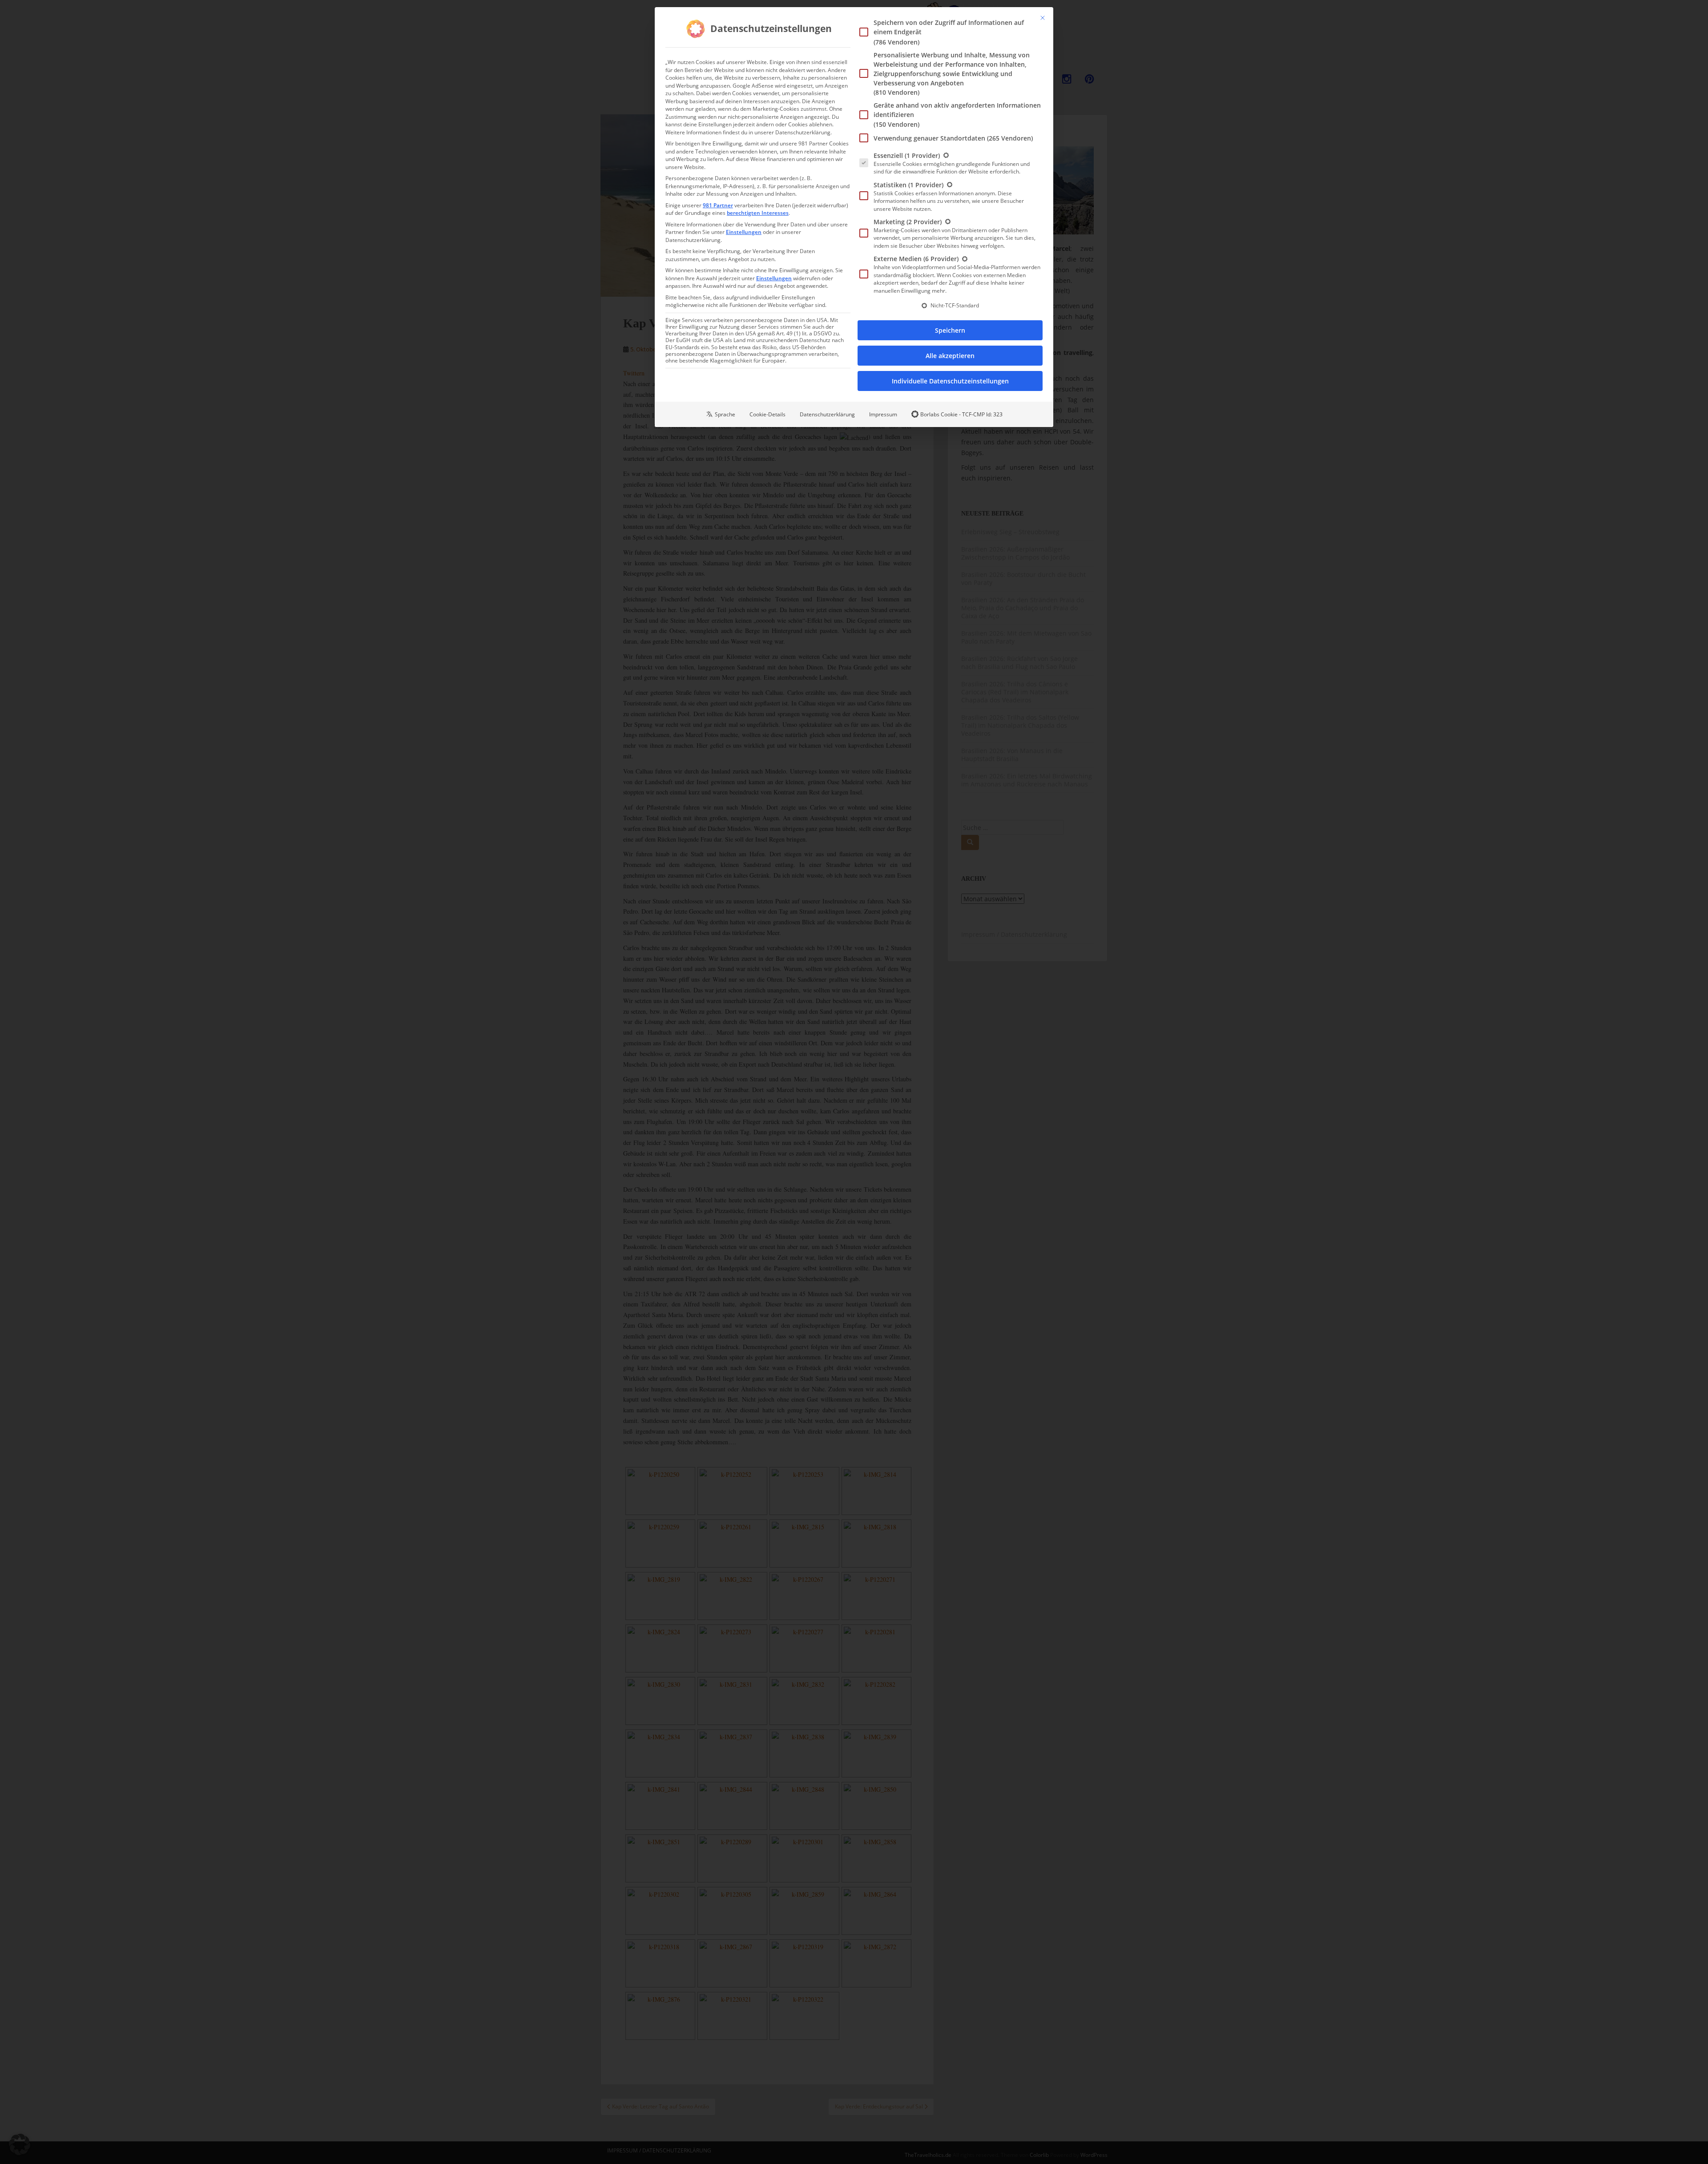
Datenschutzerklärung (827, 414)
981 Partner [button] (718, 205)
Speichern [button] (950, 330)
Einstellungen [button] (744, 232)
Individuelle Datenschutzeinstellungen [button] (950, 381)
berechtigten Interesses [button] (758, 213)
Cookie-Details (767, 414)
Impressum (883, 414)
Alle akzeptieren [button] (950, 356)
